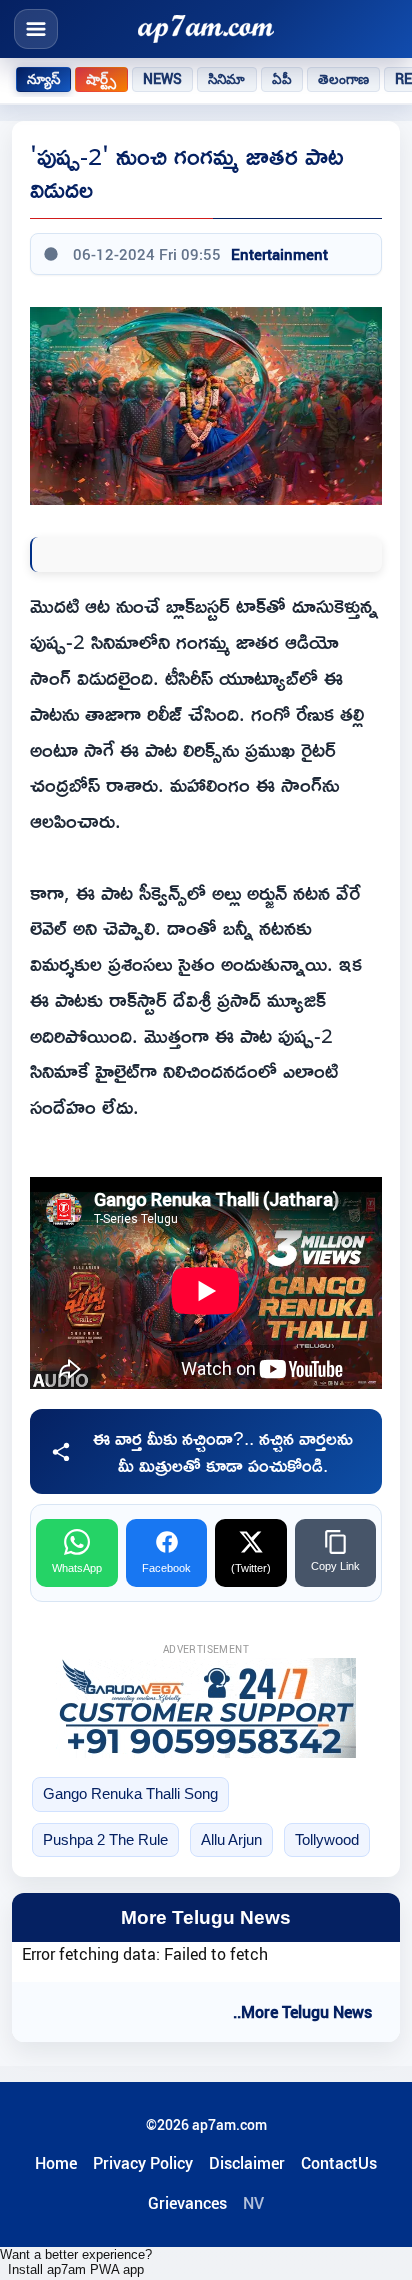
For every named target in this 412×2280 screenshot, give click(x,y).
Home (56, 2163)
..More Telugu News (302, 2012)
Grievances (187, 2203)
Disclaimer (247, 2163)
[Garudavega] (206, 1708)
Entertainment (279, 254)
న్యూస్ (43, 79)
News (163, 79)
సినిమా (226, 79)
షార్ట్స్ (101, 79)
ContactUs (339, 2163)
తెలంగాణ (344, 79)
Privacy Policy (143, 2163)
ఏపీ (282, 79)
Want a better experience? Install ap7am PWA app (76, 2262)
